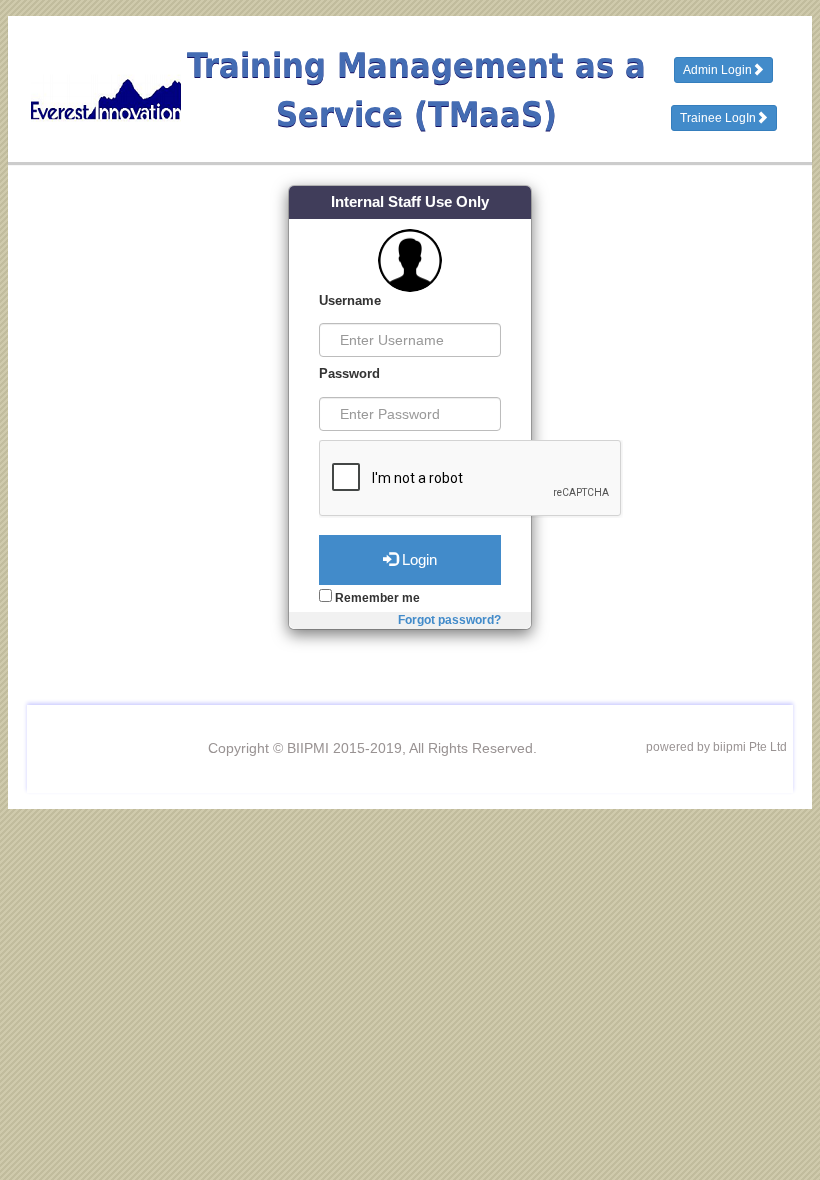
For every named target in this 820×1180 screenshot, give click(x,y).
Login (417, 559)
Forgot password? (449, 620)
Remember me (376, 598)
